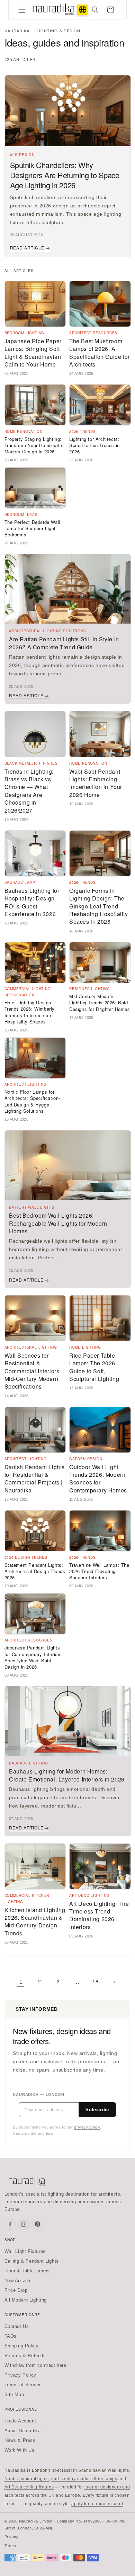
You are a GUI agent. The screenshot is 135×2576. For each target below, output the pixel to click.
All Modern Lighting (26, 2300)
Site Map (14, 2394)
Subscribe (97, 2110)
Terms (10, 2546)
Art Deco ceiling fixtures (29, 2487)
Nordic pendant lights (27, 2479)
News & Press (20, 2440)
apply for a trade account (97, 2504)
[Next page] (114, 1982)
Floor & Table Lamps (27, 2271)
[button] (22, 10)
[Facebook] (10, 2224)
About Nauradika (23, 2431)
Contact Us (17, 2326)
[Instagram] (24, 2224)
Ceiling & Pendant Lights (32, 2261)
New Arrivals (18, 2281)
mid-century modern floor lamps (84, 2479)
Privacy (12, 2537)
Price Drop (16, 2290)
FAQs (11, 2336)
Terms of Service (23, 2385)
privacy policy (87, 2127)
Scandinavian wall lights (103, 2470)
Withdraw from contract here (35, 2365)
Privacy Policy (20, 2375)
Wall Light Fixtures (25, 2251)
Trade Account (20, 2421)
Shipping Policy (22, 2346)
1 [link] (21, 1982)
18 (95, 1982)
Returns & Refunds (25, 2356)
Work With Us (20, 2450)
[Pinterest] (37, 2224)
